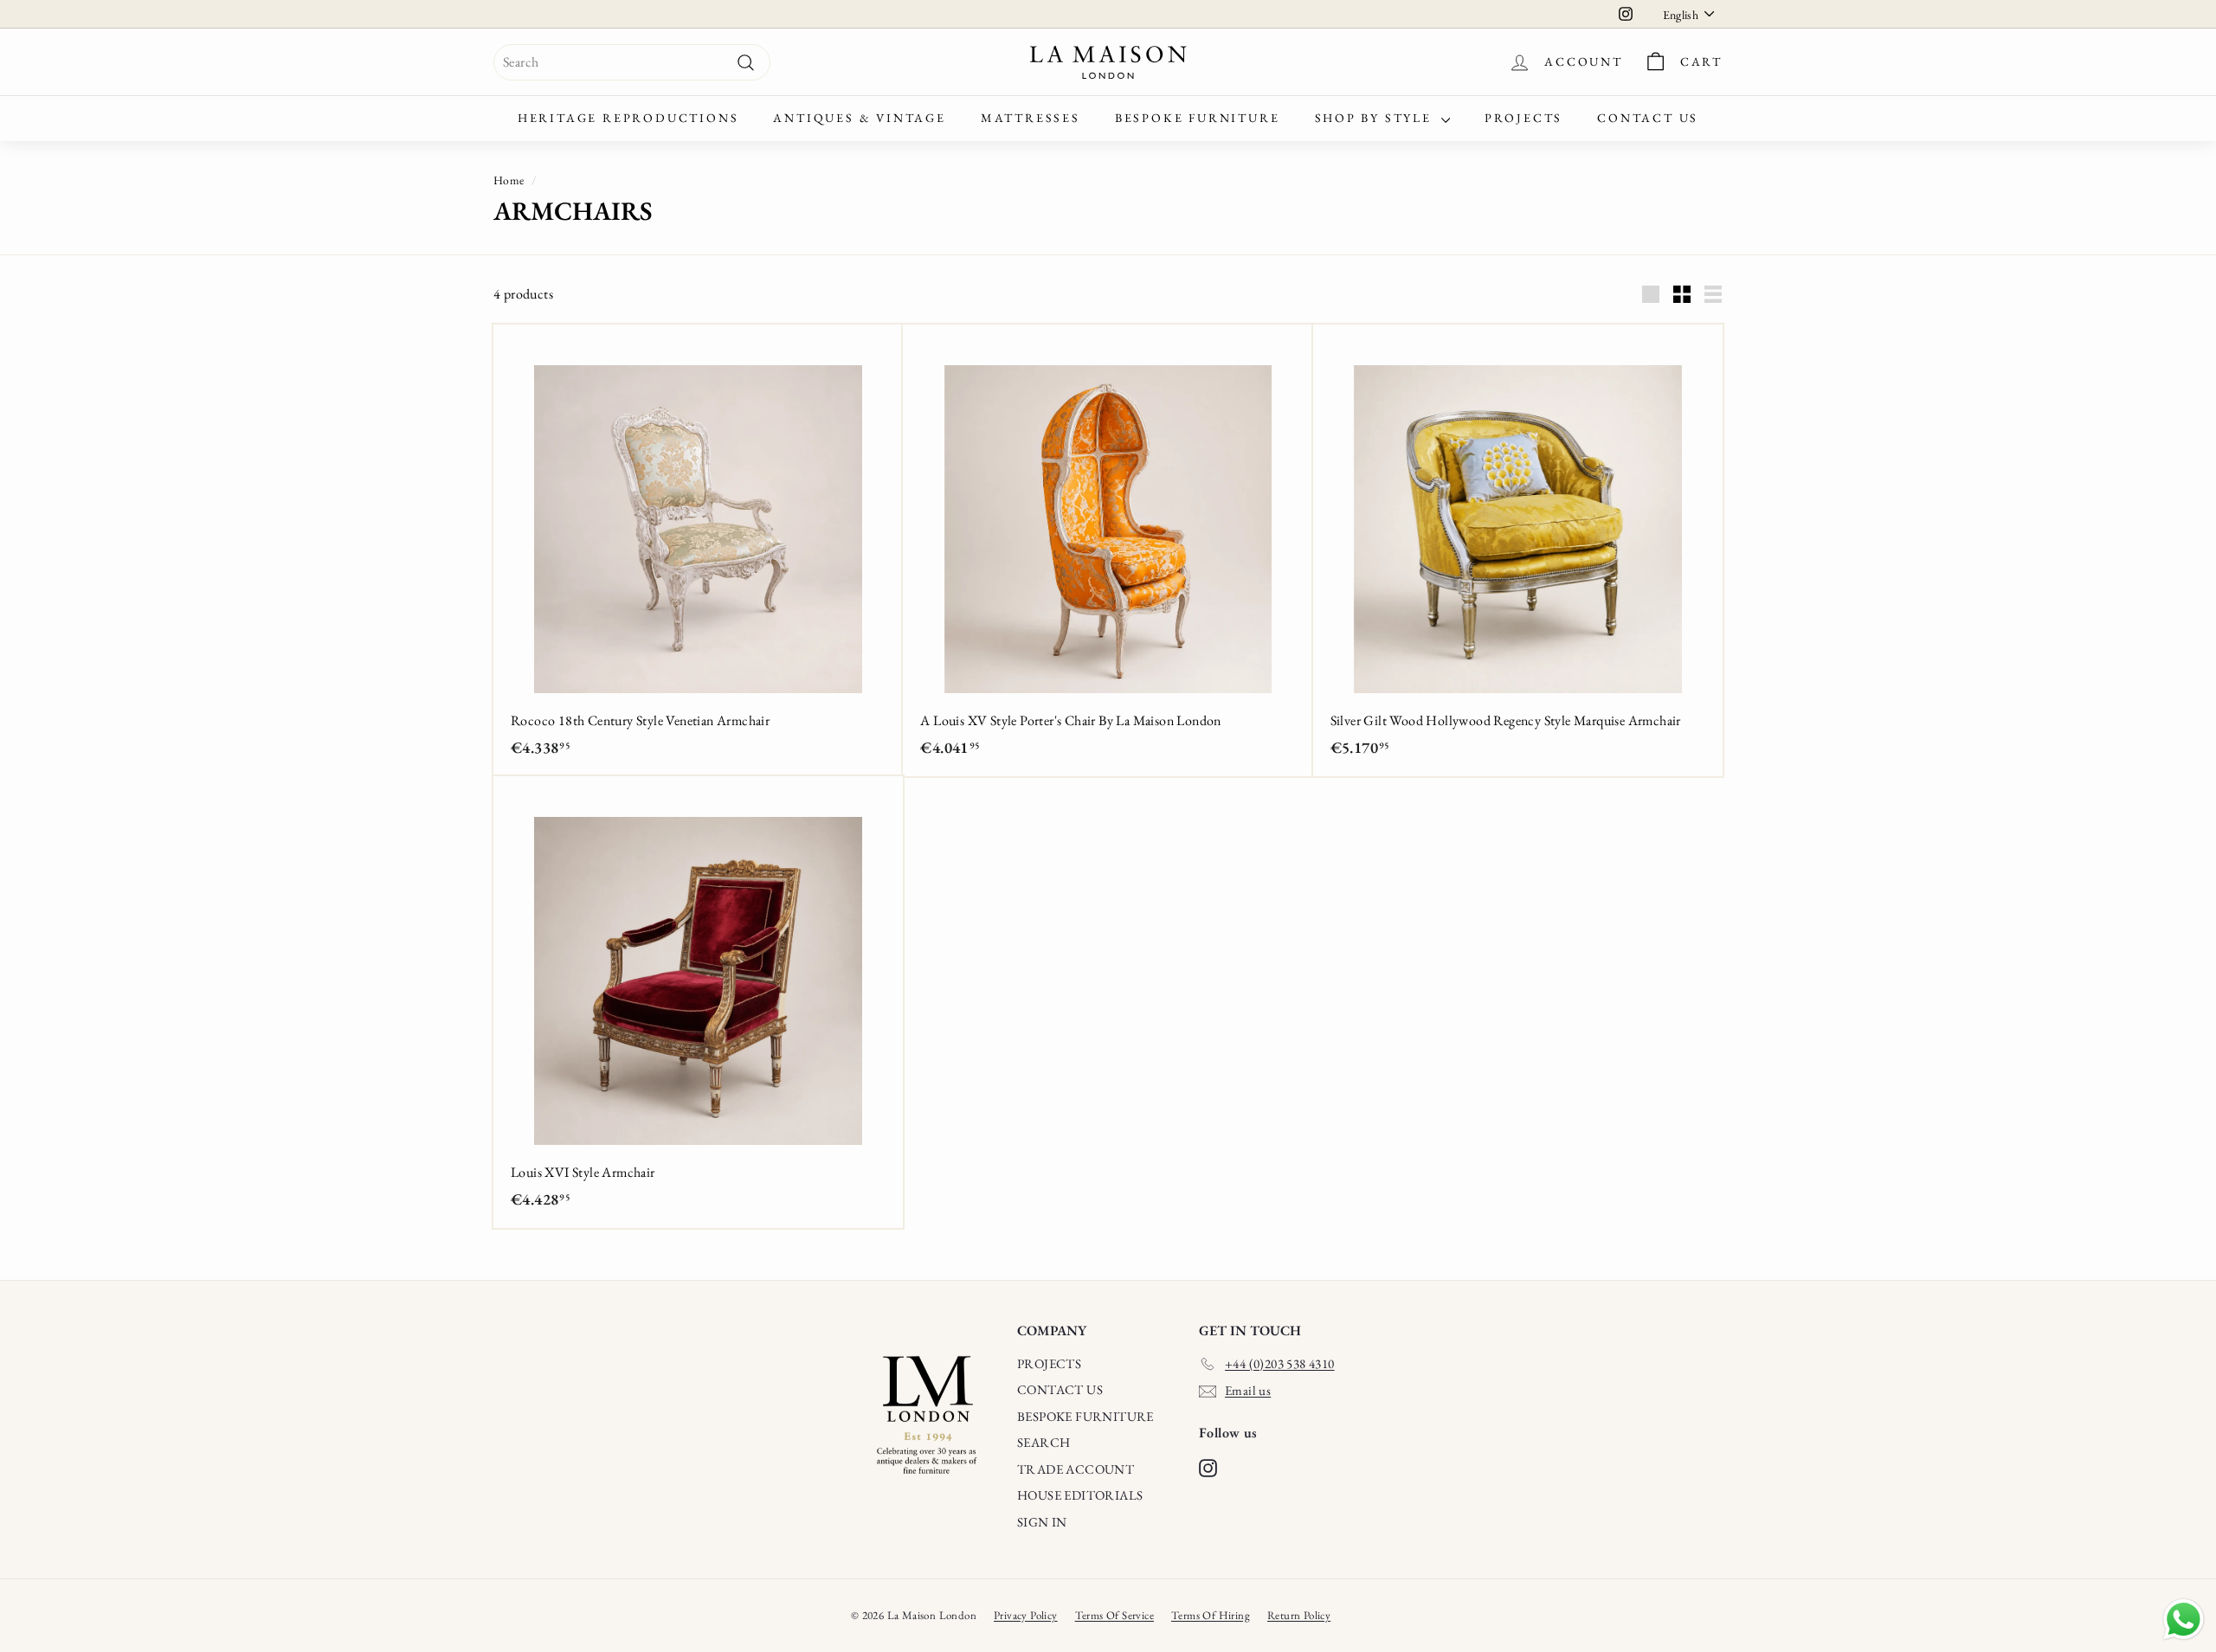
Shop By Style (1376, 118)
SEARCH (1044, 1442)
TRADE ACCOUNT (1076, 1469)
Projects (1523, 118)
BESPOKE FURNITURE (1085, 1416)
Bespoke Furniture (1198, 118)
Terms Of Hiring (1211, 1615)
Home (509, 180)
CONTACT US (1060, 1389)
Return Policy (1299, 1615)
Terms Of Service (1114, 1615)
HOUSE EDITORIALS (1080, 1495)
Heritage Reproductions (628, 118)
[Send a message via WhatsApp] (2184, 1620)
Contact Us (1648, 118)
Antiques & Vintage (859, 118)
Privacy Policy (1026, 1615)
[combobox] (632, 62)
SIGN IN (1042, 1522)
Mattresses (1031, 118)
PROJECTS (1049, 1363)
